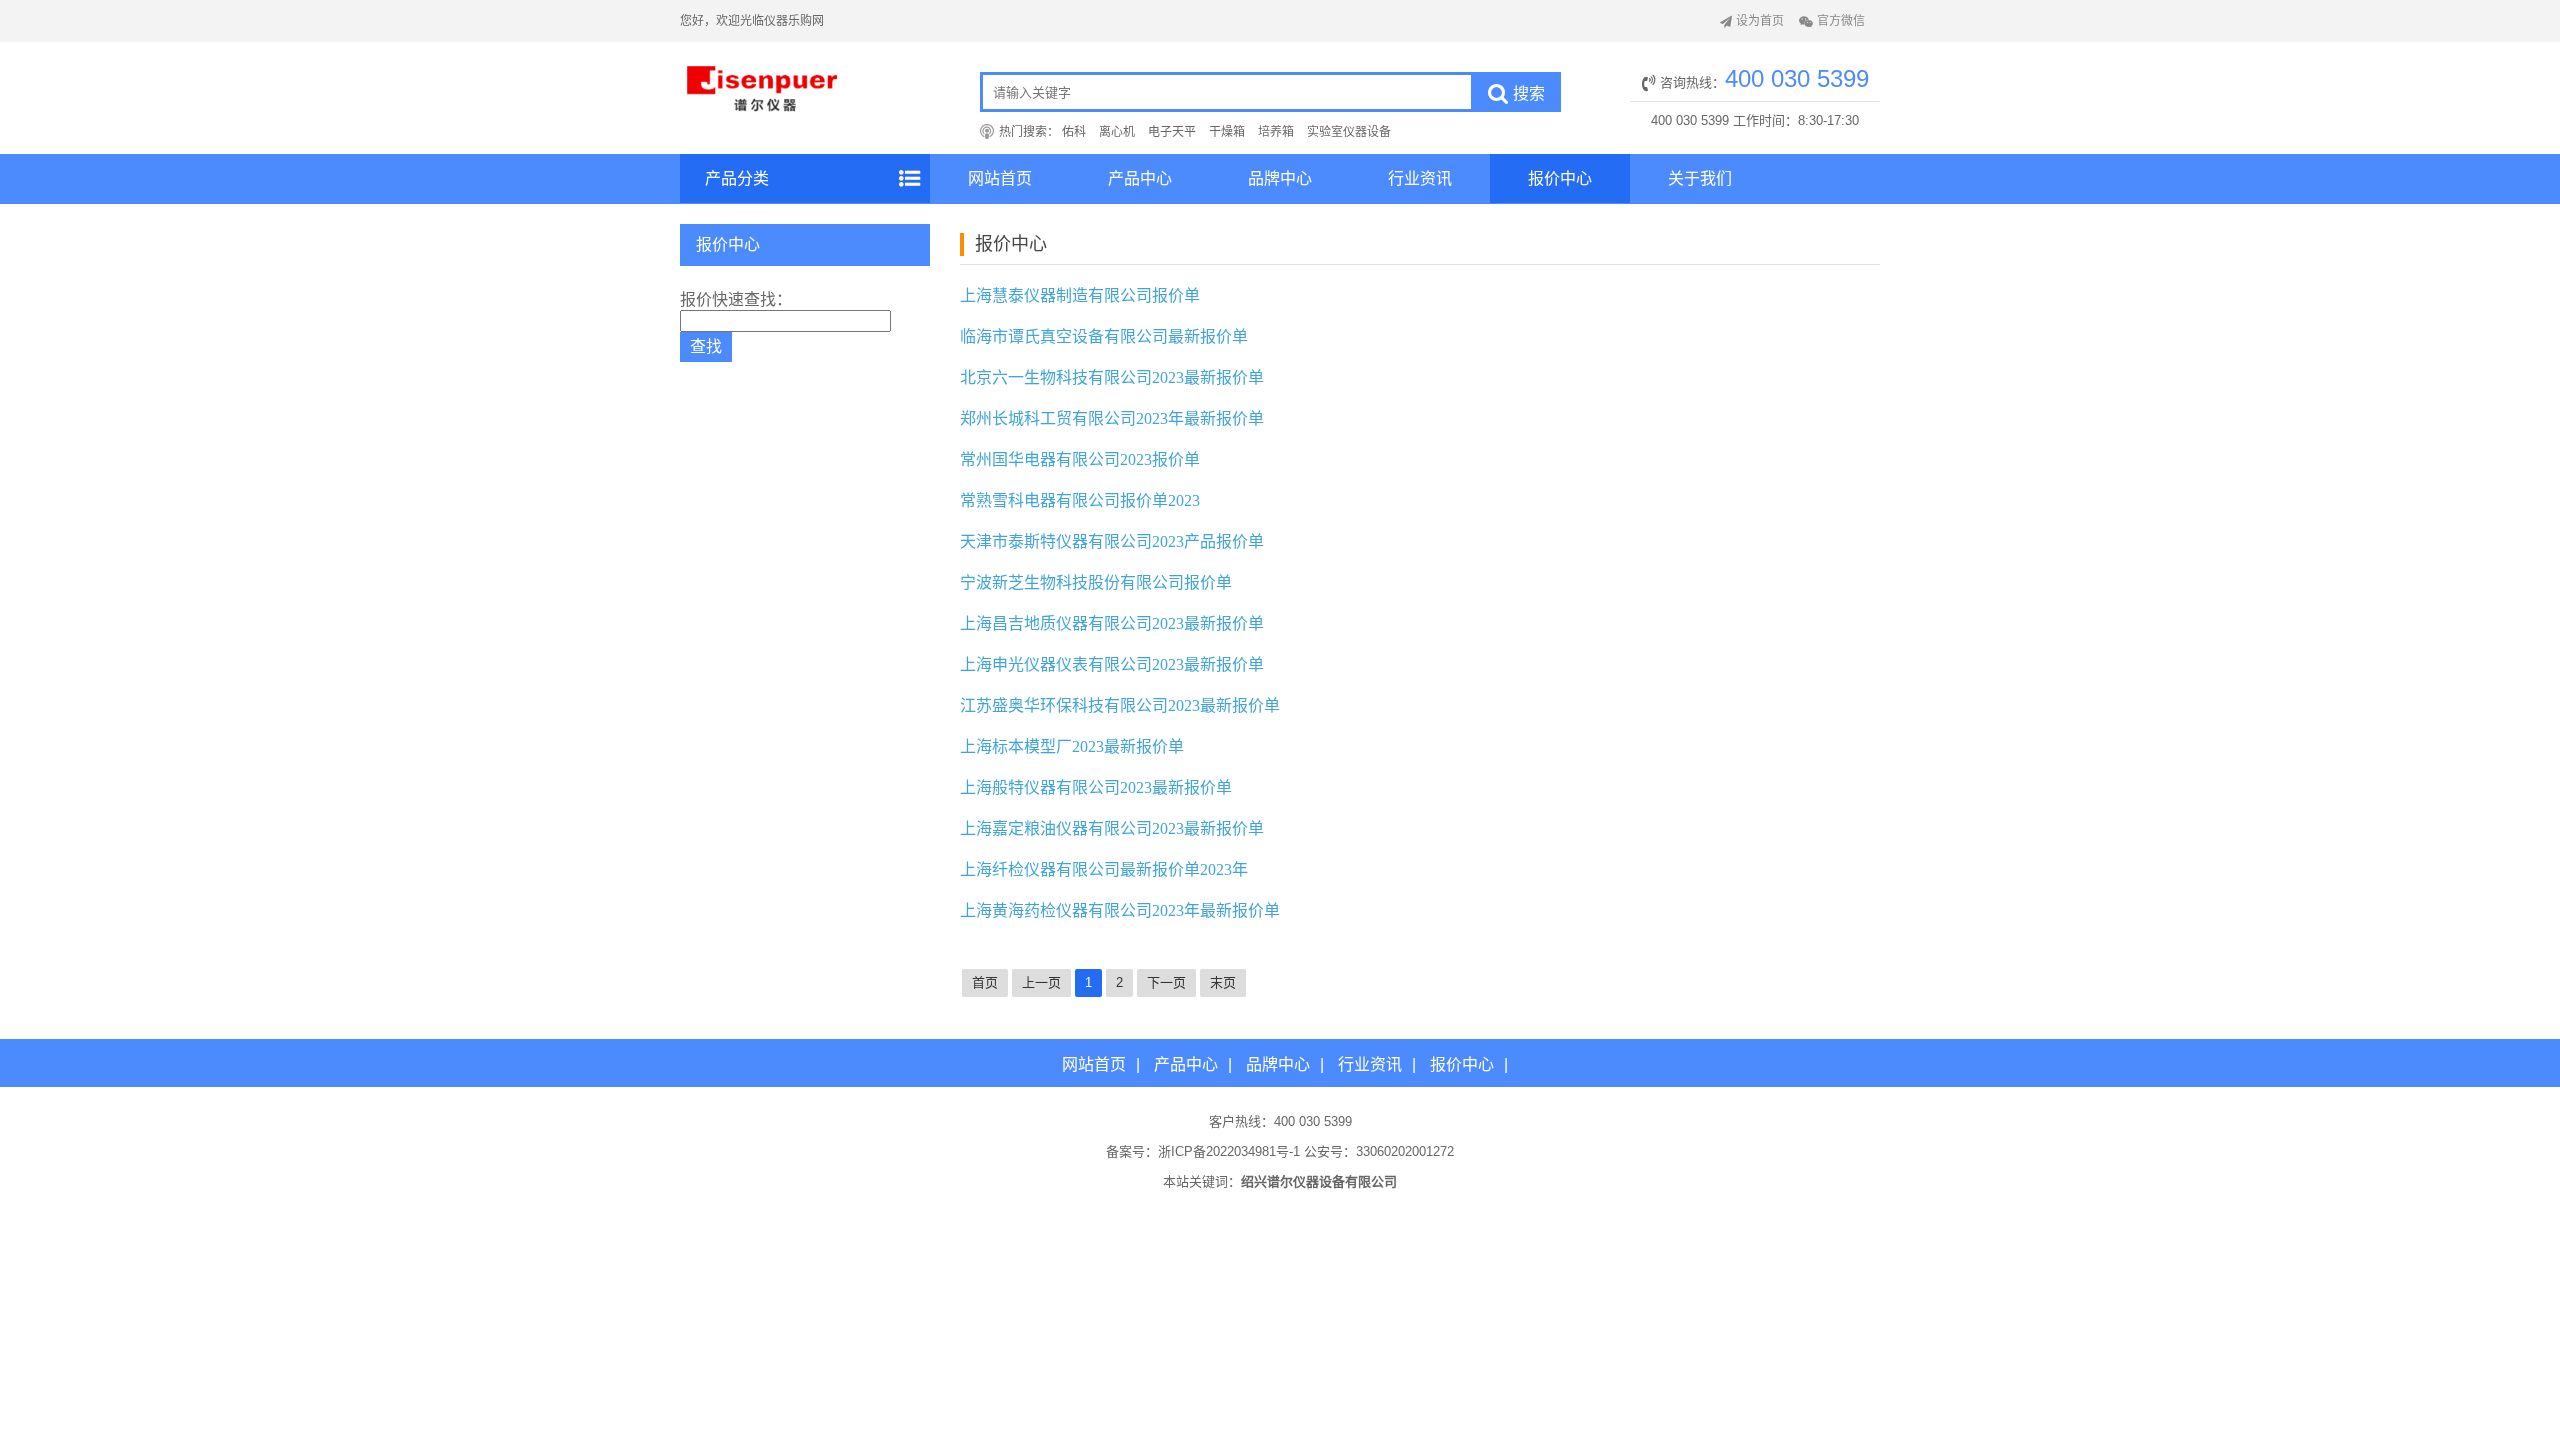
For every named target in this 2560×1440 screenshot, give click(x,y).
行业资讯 (1420, 178)
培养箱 (1276, 132)
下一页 (1166, 982)
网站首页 (1000, 178)
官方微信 (1841, 21)
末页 (1223, 982)
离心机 (1117, 132)
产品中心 (1140, 178)
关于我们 (1700, 178)
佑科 (1074, 132)
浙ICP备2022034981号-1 (1229, 1151)
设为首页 (1760, 21)
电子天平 (1172, 132)
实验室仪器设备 (1349, 132)
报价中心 (1560, 178)
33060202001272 (1405, 1151)
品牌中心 (1280, 178)
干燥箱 (1227, 132)
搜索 (1529, 93)
